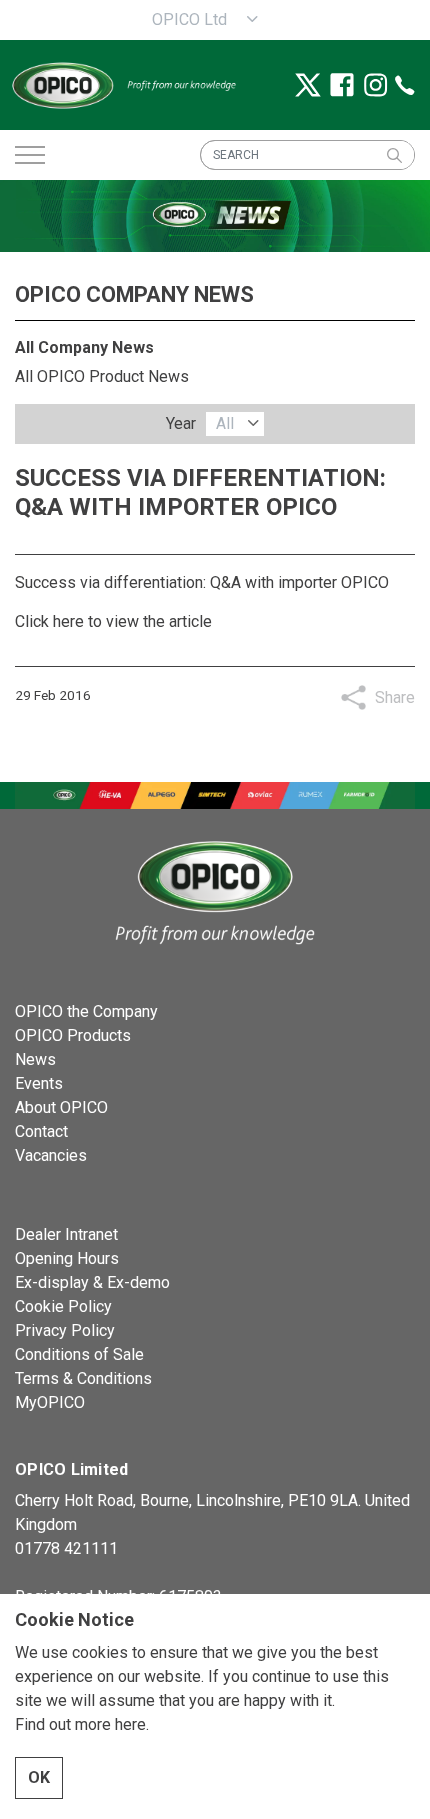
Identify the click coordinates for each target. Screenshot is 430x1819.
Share (395, 697)
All (225, 423)
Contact (41, 1131)
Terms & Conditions (83, 1378)
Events (39, 1083)
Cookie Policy (63, 1306)
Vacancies (51, 1155)
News (35, 1059)
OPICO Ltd (189, 19)
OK (39, 1777)
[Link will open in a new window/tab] (308, 85)
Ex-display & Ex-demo (92, 1282)
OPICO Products (73, 1035)
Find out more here (80, 1724)
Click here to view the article (113, 621)
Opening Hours (67, 1258)
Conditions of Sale (79, 1354)
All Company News (84, 347)
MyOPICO (50, 1402)
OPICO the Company (86, 1011)
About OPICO (61, 1107)
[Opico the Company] (123, 85)
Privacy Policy (65, 1330)
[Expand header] (30, 155)
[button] (394, 155)
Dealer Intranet (66, 1234)
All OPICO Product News (102, 376)
